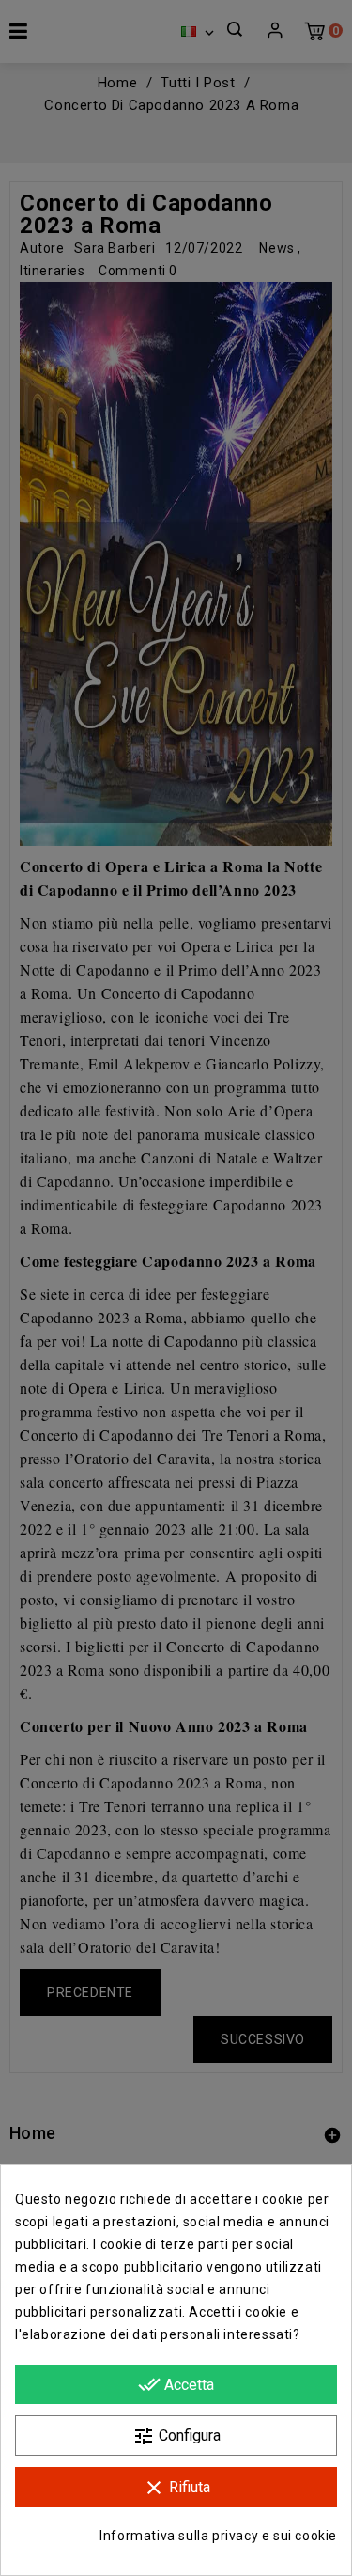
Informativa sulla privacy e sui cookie (218, 2536)
